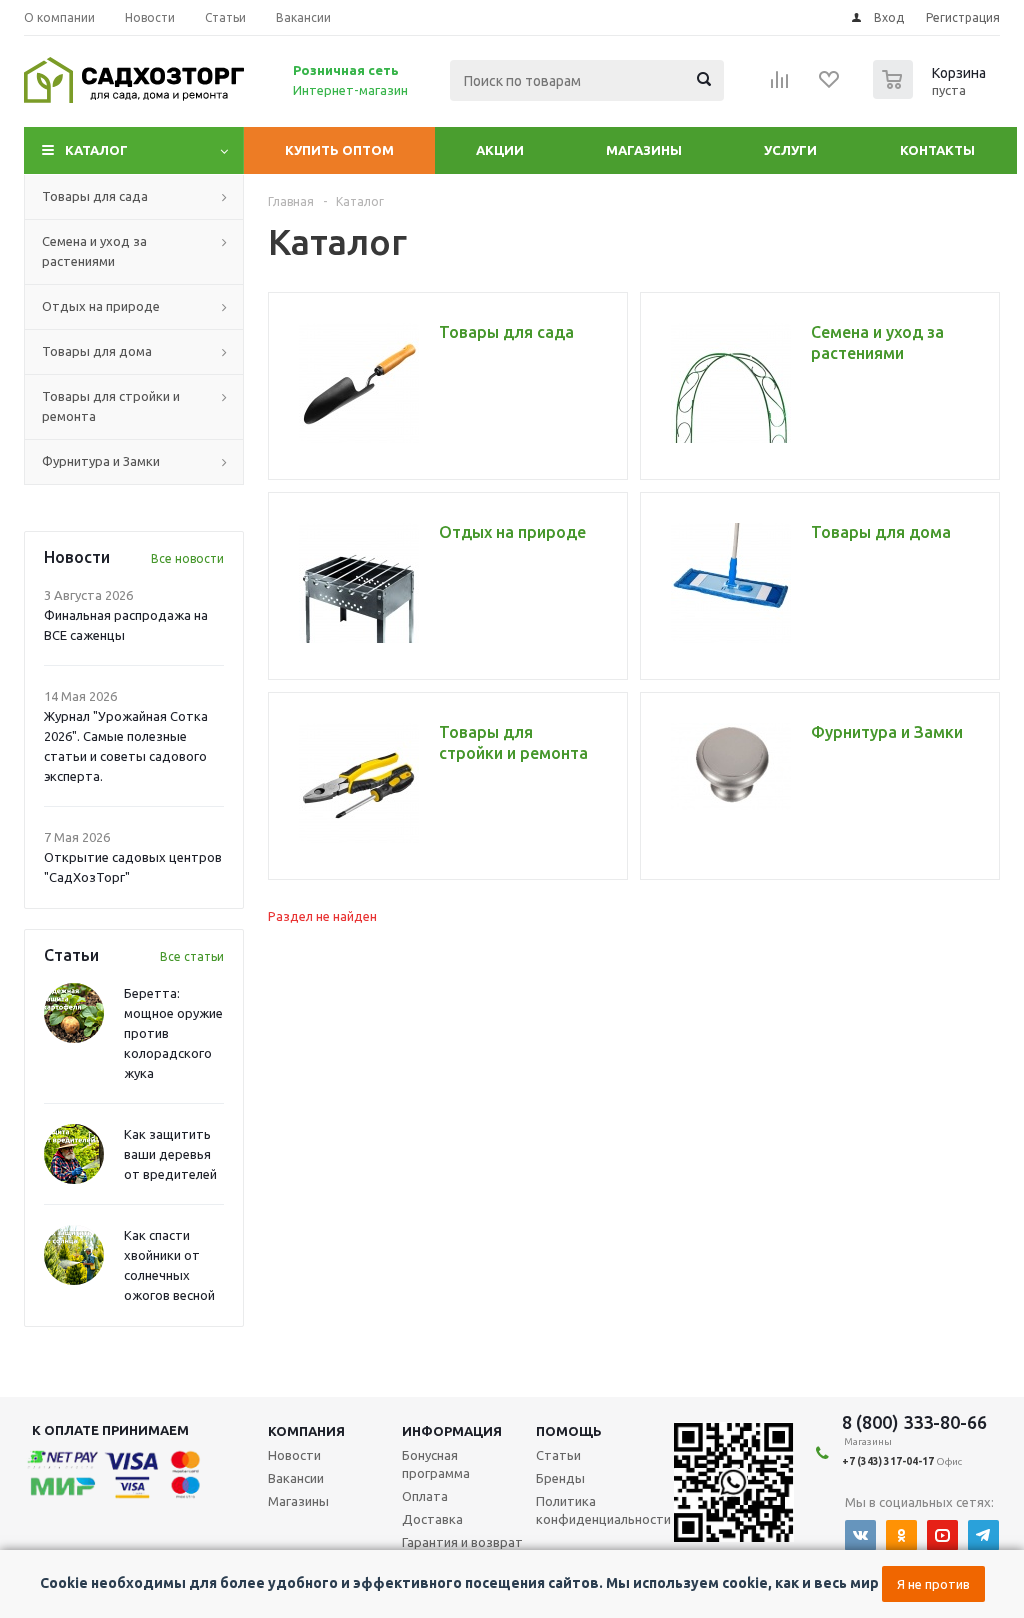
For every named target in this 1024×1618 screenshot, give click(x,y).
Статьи (558, 1455)
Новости (294, 1455)
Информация (452, 1431)
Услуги (790, 150)
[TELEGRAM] (983, 1535)
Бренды (560, 1478)
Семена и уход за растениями (94, 251)
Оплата (425, 1496)
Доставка (432, 1519)
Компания (306, 1431)
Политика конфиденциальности (603, 1510)
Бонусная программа (436, 1464)
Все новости (187, 558)
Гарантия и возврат (462, 1542)
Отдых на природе (101, 306)
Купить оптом (339, 150)
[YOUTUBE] (942, 1535)
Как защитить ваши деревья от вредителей (170, 1154)
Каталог (96, 150)
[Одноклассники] (901, 1535)
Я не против (933, 1584)
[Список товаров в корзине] (932, 93)
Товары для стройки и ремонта (111, 406)
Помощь (569, 1431)
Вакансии (296, 1478)
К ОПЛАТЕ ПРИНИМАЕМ (110, 1430)
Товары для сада (95, 196)
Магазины (644, 150)
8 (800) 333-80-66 (914, 1422)
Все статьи (192, 956)
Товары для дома (97, 351)
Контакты (937, 150)
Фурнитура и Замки (101, 461)
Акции (500, 150)
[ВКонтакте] (860, 1535)
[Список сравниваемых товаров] (780, 86)
